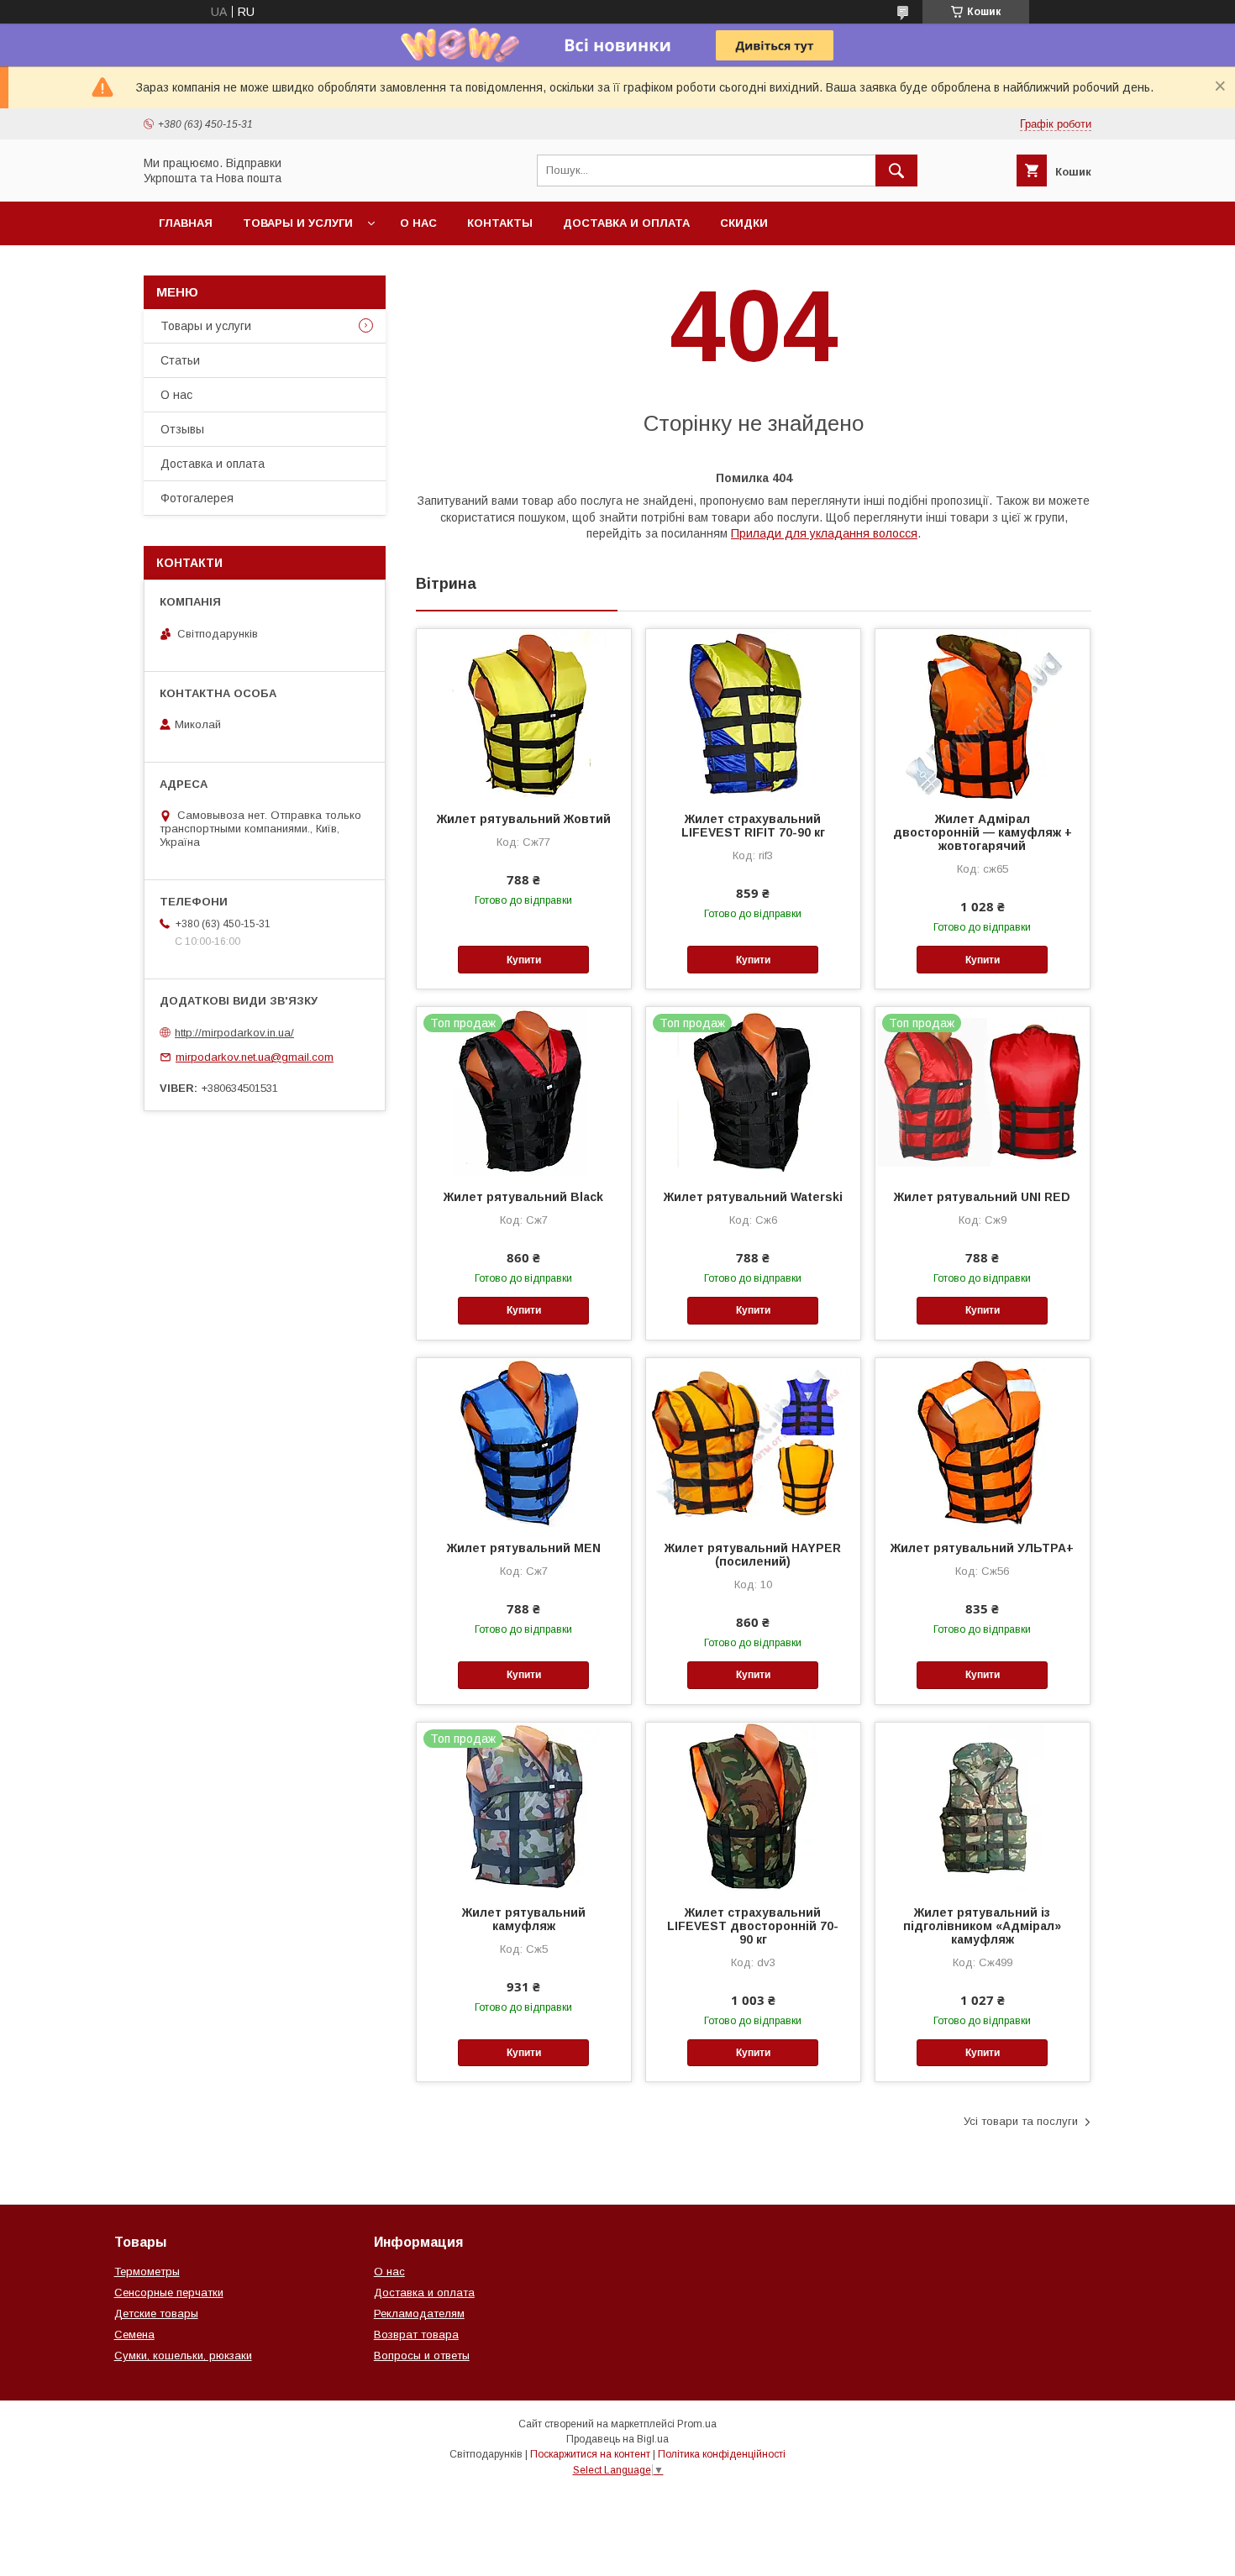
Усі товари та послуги (1021, 2121)
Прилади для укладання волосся (824, 533)
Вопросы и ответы (422, 2356)
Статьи (180, 360)
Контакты (500, 223)
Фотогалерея (197, 498)
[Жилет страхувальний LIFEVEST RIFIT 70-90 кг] (753, 713)
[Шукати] (896, 171)
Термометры (147, 2272)
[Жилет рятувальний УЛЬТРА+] (983, 1442)
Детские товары (156, 2314)
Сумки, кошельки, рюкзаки (183, 2356)
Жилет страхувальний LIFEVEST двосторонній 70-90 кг (753, 1926)
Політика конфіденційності (722, 2454)
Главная (186, 223)
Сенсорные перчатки (169, 2293)
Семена (134, 2335)
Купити (524, 960)
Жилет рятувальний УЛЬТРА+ (982, 1548)
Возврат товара (416, 2335)
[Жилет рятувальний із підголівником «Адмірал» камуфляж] (983, 1807)
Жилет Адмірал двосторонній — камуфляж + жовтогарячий (983, 832)
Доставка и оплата (626, 223)
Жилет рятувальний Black (523, 1197)
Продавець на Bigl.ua (617, 2439)
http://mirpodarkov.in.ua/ (234, 1033)
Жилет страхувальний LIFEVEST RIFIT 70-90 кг (753, 826)
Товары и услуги (298, 223)
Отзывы (182, 429)
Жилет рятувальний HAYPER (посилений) (753, 1555)
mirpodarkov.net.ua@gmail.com (255, 1057)
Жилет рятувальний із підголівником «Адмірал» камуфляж (982, 1926)
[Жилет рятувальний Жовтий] (524, 713)
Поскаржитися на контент (590, 2454)
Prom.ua (697, 2424)
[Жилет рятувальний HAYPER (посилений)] (753, 1442)
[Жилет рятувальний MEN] (524, 1442)
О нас (418, 223)
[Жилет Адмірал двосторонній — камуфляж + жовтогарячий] (983, 713)
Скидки (744, 223)
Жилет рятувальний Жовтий (524, 819)
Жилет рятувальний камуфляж (524, 1919)
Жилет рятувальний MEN (524, 1548)
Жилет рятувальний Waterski (753, 1197)
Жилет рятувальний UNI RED (982, 1197)
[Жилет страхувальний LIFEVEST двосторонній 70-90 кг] (753, 1807)
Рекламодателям (419, 2314)
